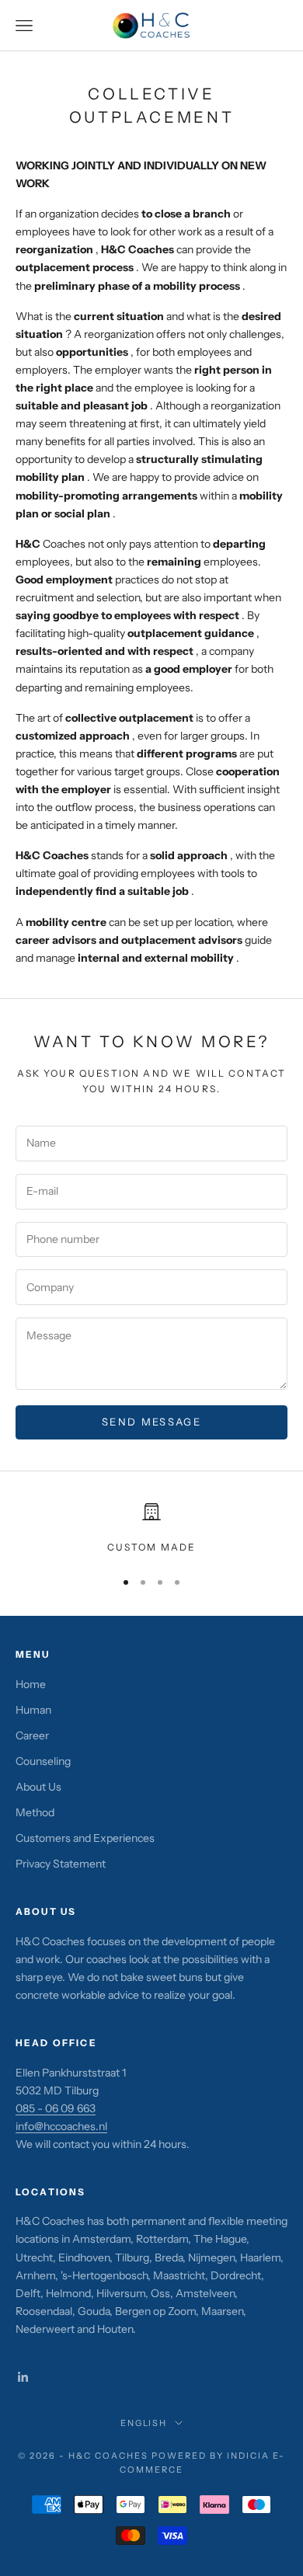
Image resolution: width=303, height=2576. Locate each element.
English (144, 2423)
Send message (151, 1422)
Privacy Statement (61, 1864)
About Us (38, 1787)
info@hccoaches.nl (61, 2126)
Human (33, 1710)
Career (32, 1735)
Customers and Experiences (85, 1838)
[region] (151, 1529)
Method (35, 1812)
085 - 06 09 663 (56, 2108)
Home (31, 1684)
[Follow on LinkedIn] (23, 2377)
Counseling (43, 1761)
